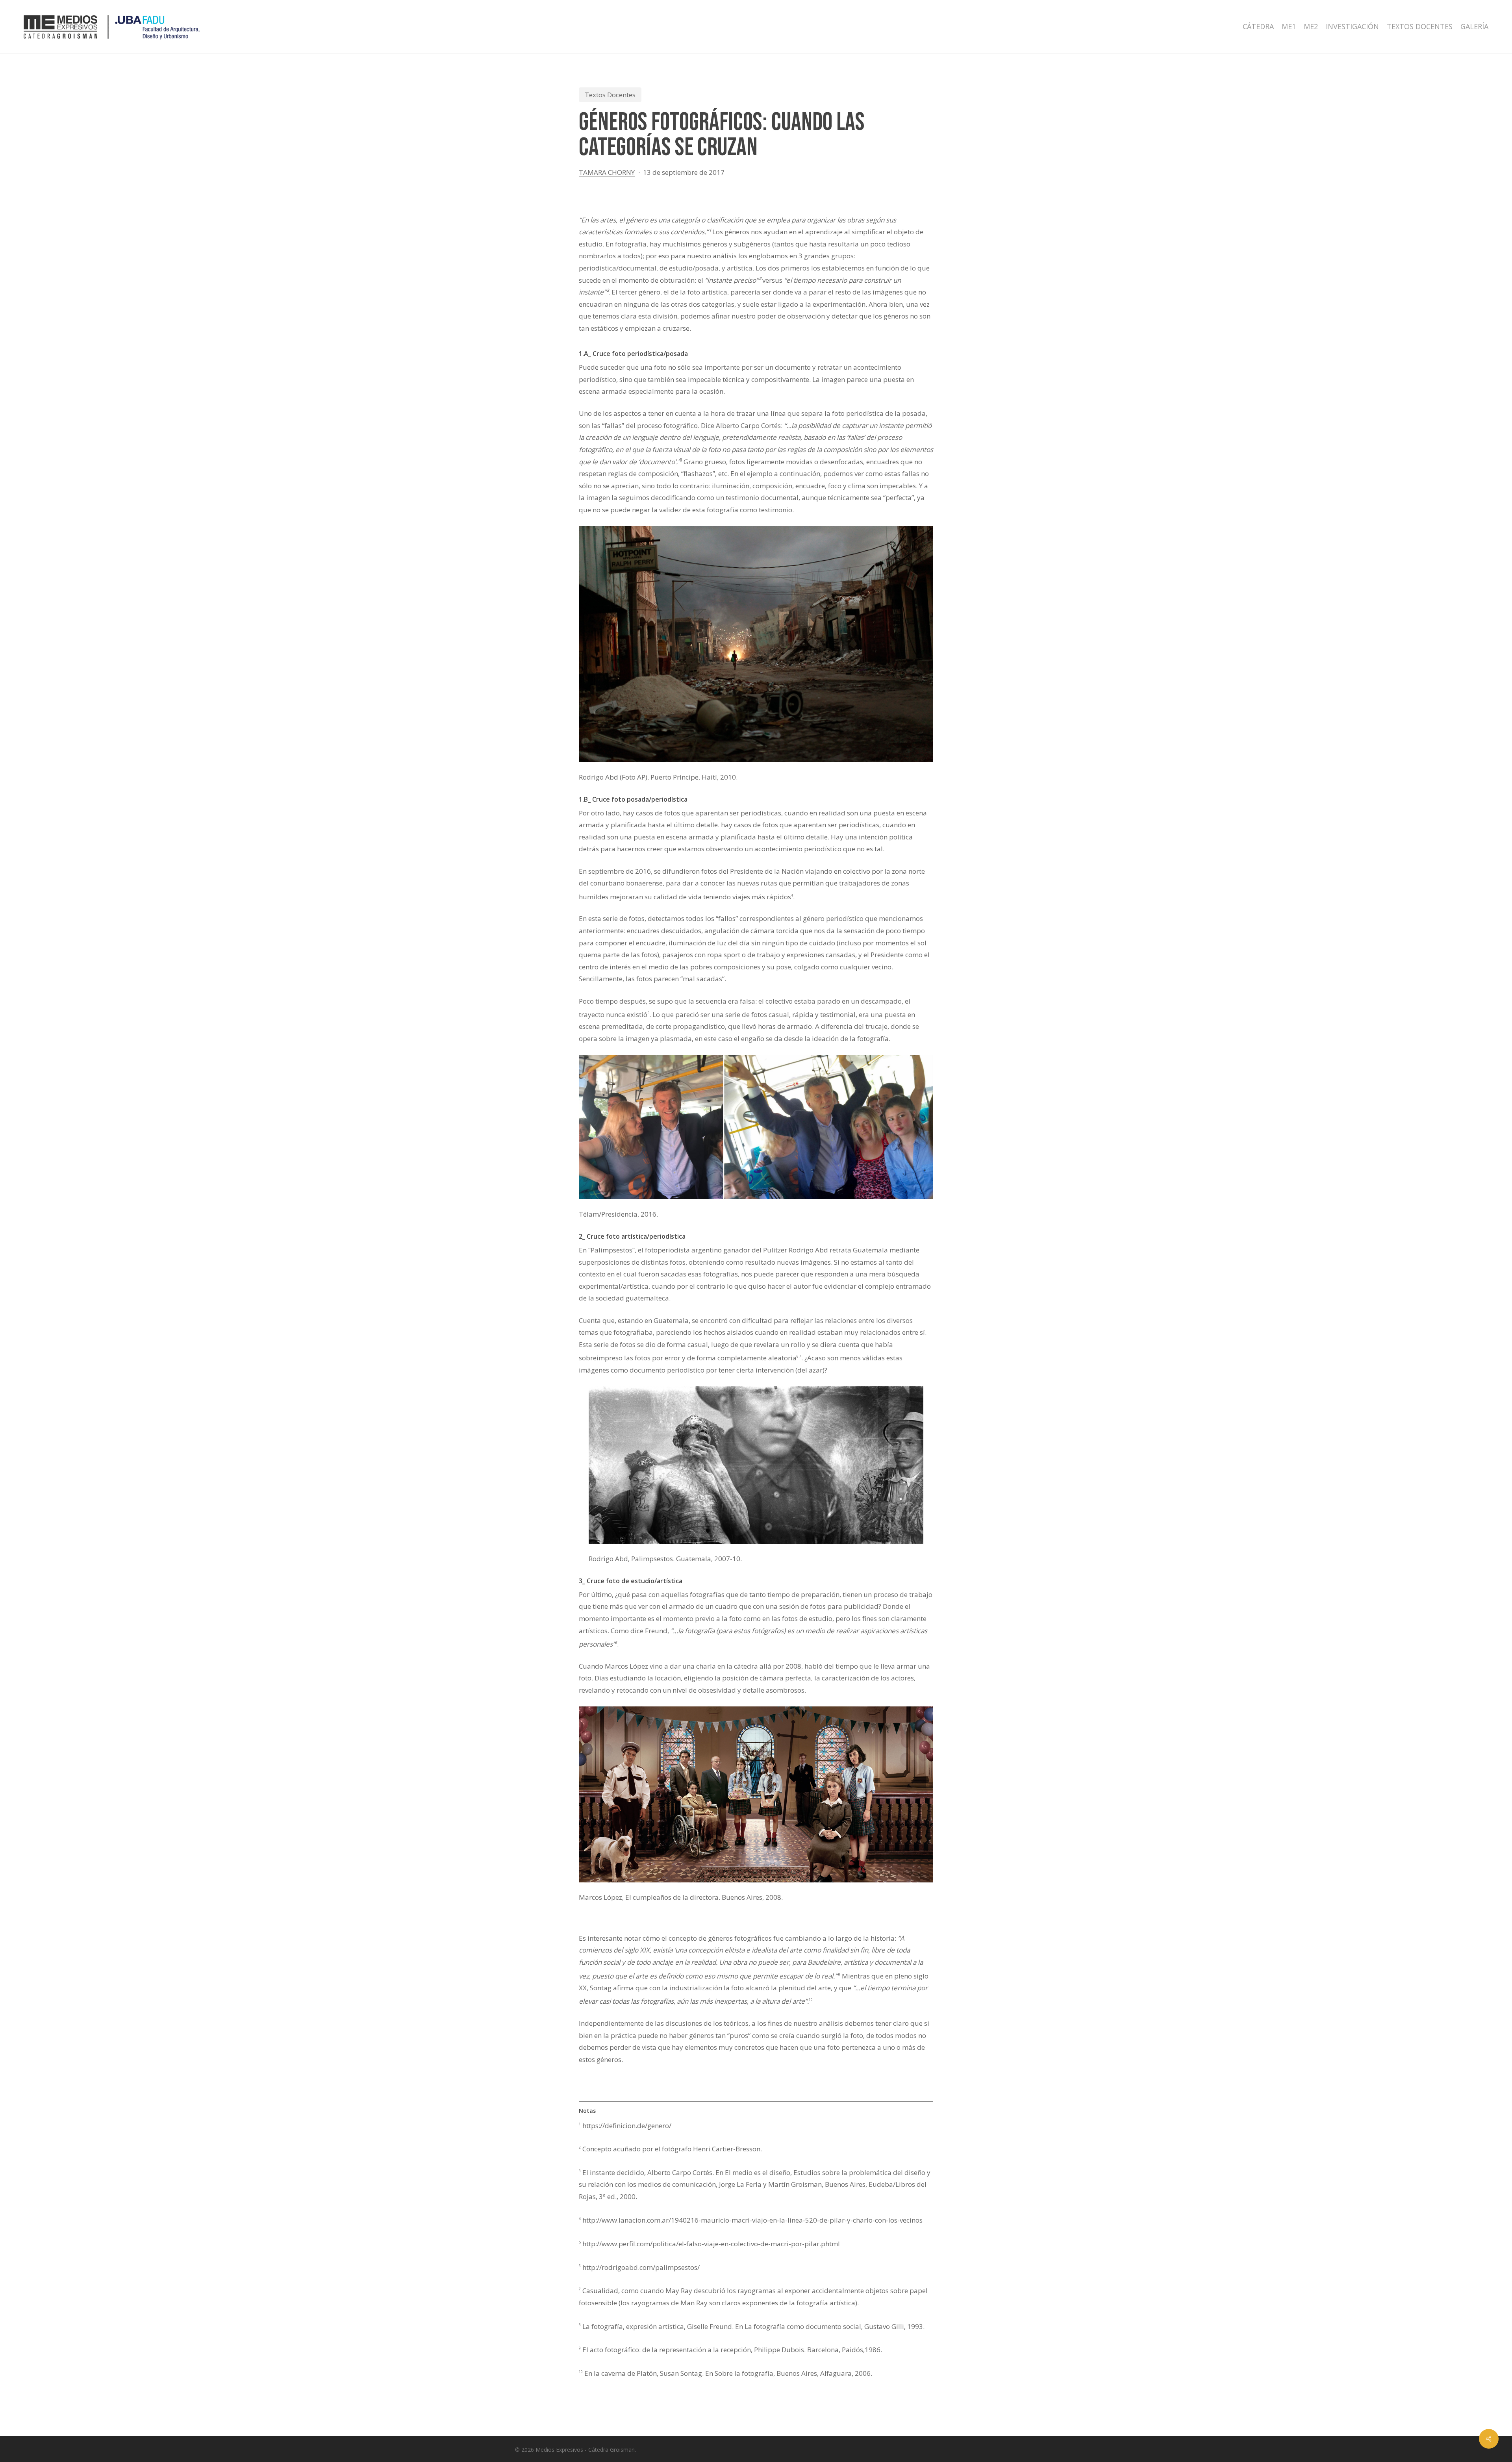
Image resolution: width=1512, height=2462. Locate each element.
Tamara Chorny (607, 172)
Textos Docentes (610, 95)
